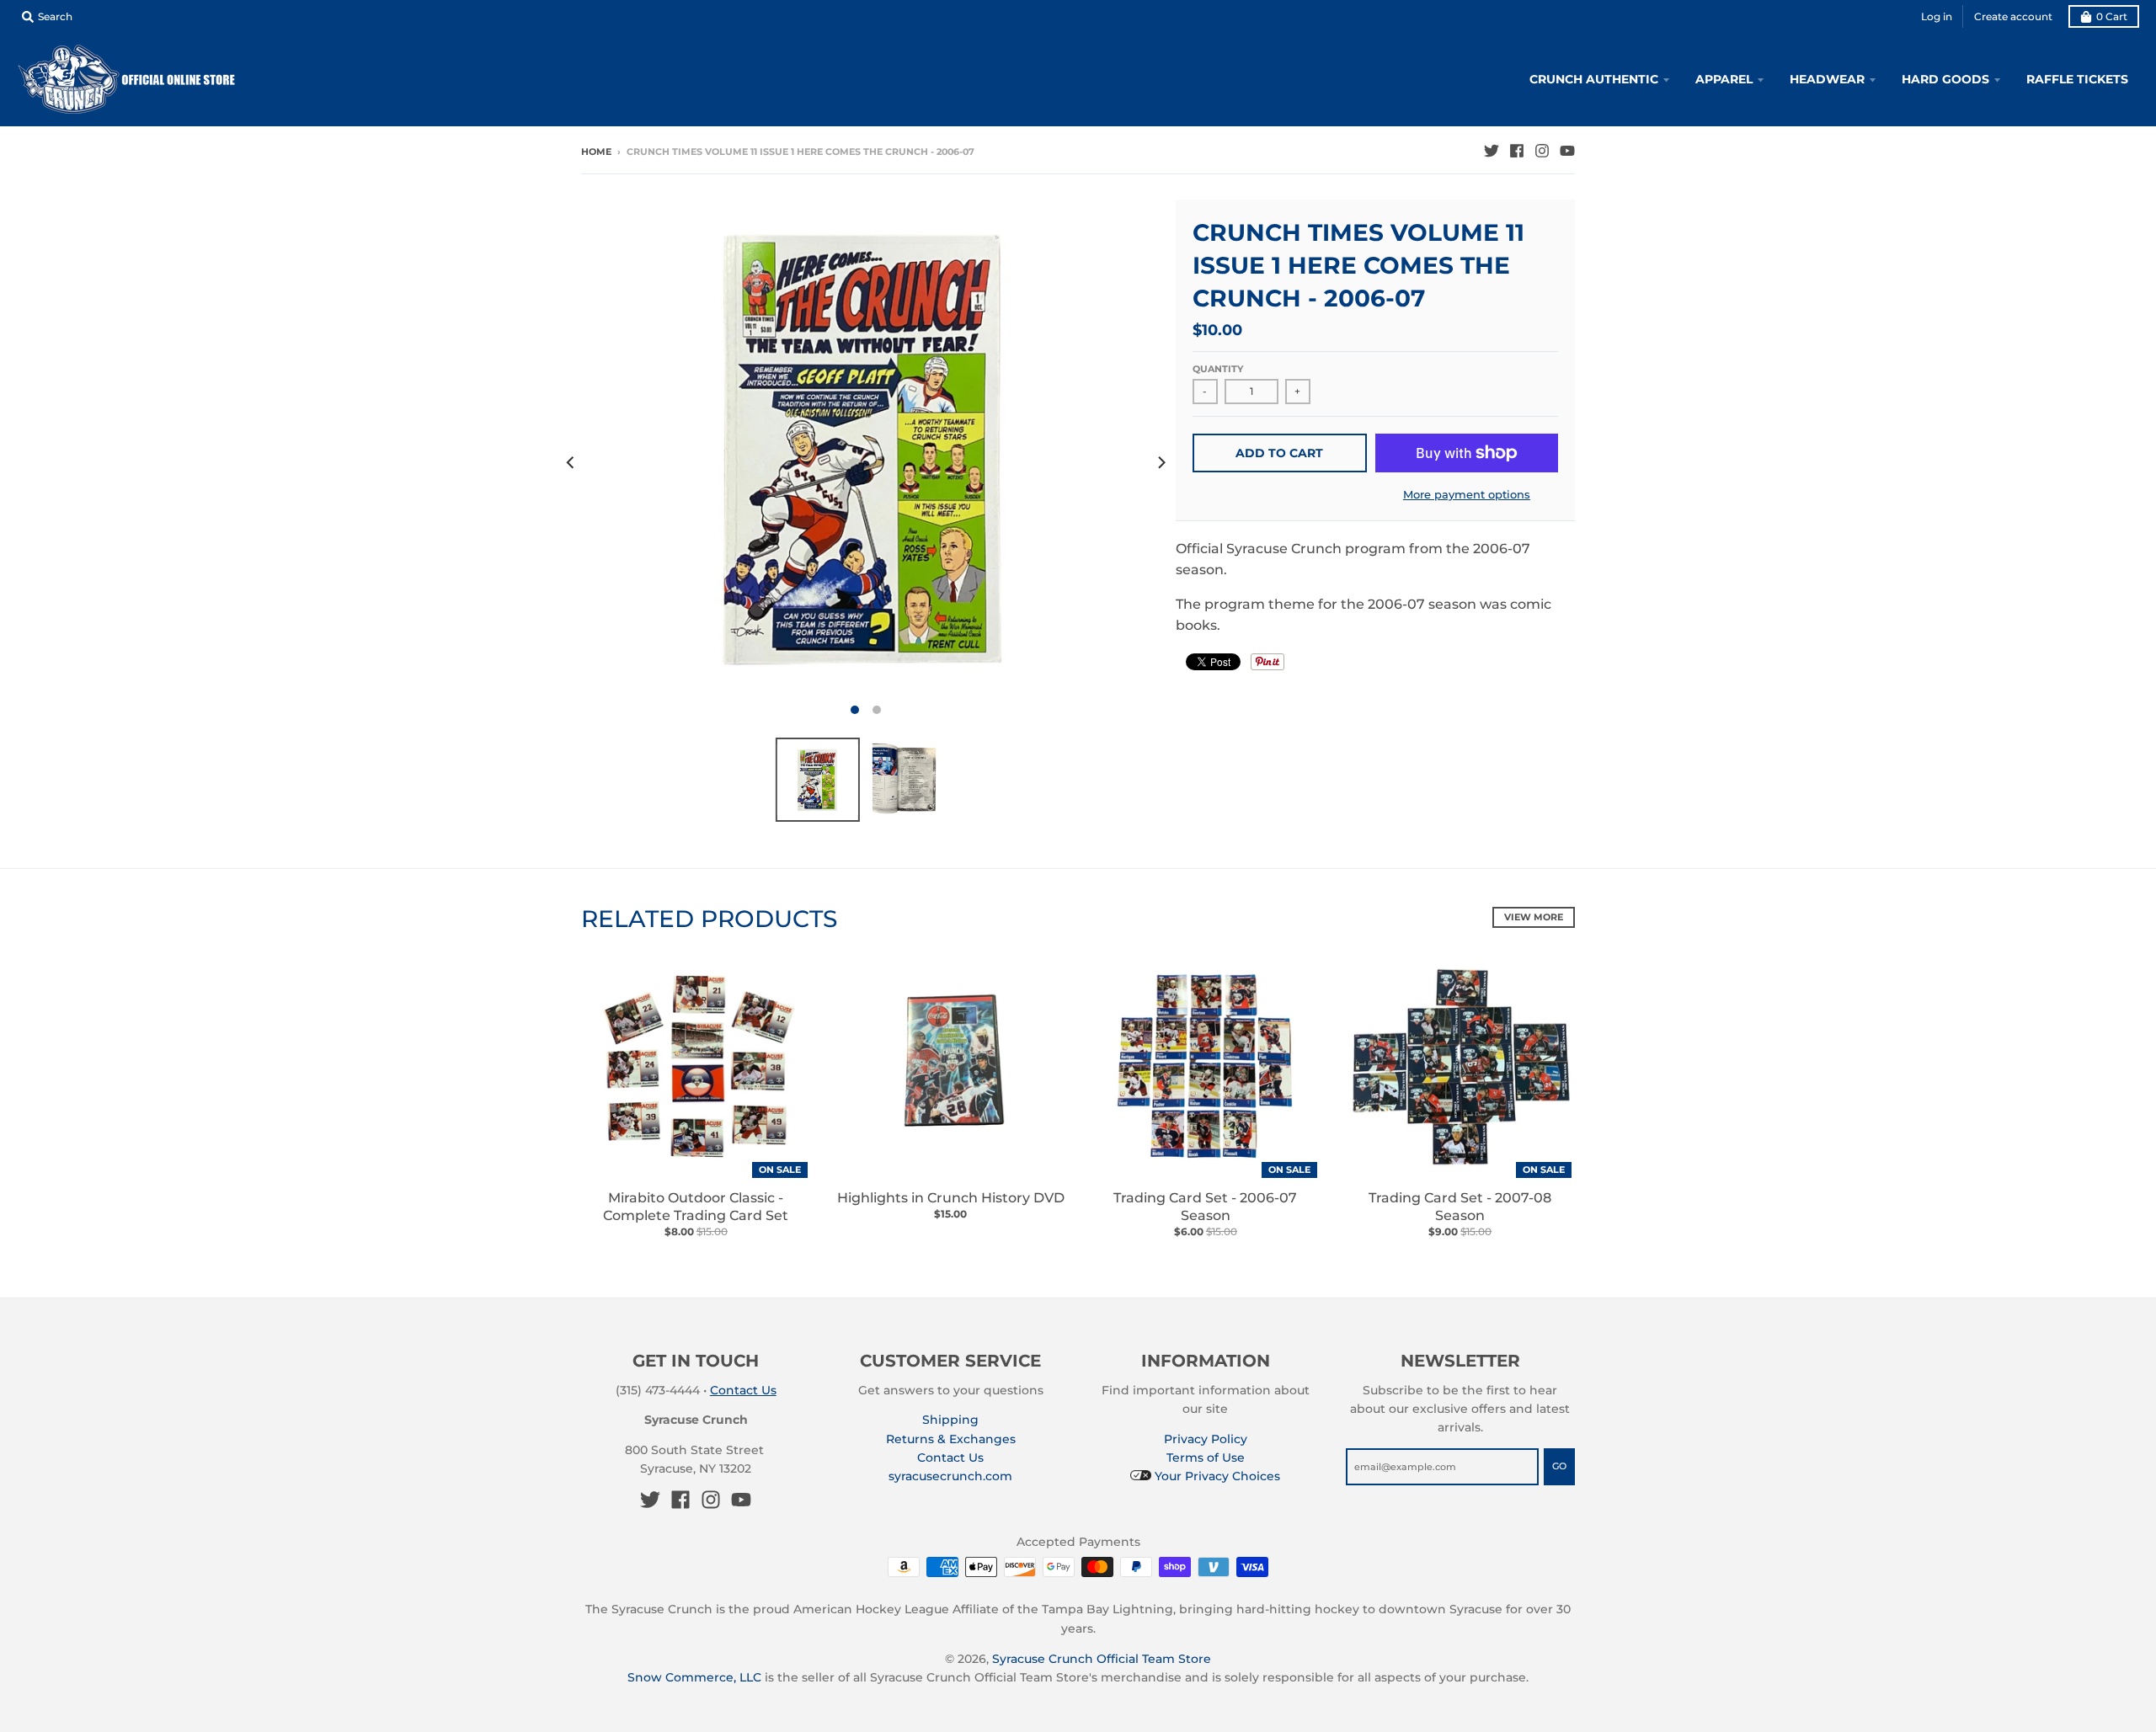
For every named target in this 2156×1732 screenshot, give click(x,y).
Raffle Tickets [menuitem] (2077, 79)
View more (1534, 917)
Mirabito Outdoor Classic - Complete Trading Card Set (696, 1207)
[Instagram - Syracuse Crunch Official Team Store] (1542, 151)
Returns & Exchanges (951, 1439)
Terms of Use (1206, 1458)
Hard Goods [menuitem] (1945, 79)
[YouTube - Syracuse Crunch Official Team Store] (1567, 151)
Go (1559, 1466)
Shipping (950, 1420)
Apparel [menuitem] (1724, 79)
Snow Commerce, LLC (694, 1677)
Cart (2112, 16)
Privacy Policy (1206, 1439)
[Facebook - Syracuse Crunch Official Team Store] (1517, 151)
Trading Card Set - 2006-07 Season (1205, 1207)
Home (596, 152)
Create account (2013, 16)
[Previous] (571, 462)
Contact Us (743, 1390)
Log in (1937, 16)
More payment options (1467, 494)
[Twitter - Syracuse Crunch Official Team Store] (1492, 151)
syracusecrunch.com (950, 1476)
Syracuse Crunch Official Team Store (1102, 1659)
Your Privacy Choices (1216, 1476)
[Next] (1161, 462)
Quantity (1218, 369)
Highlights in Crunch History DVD (951, 1198)
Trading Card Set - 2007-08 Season (1460, 1207)
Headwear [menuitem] (1827, 79)
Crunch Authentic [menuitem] (1594, 79)
